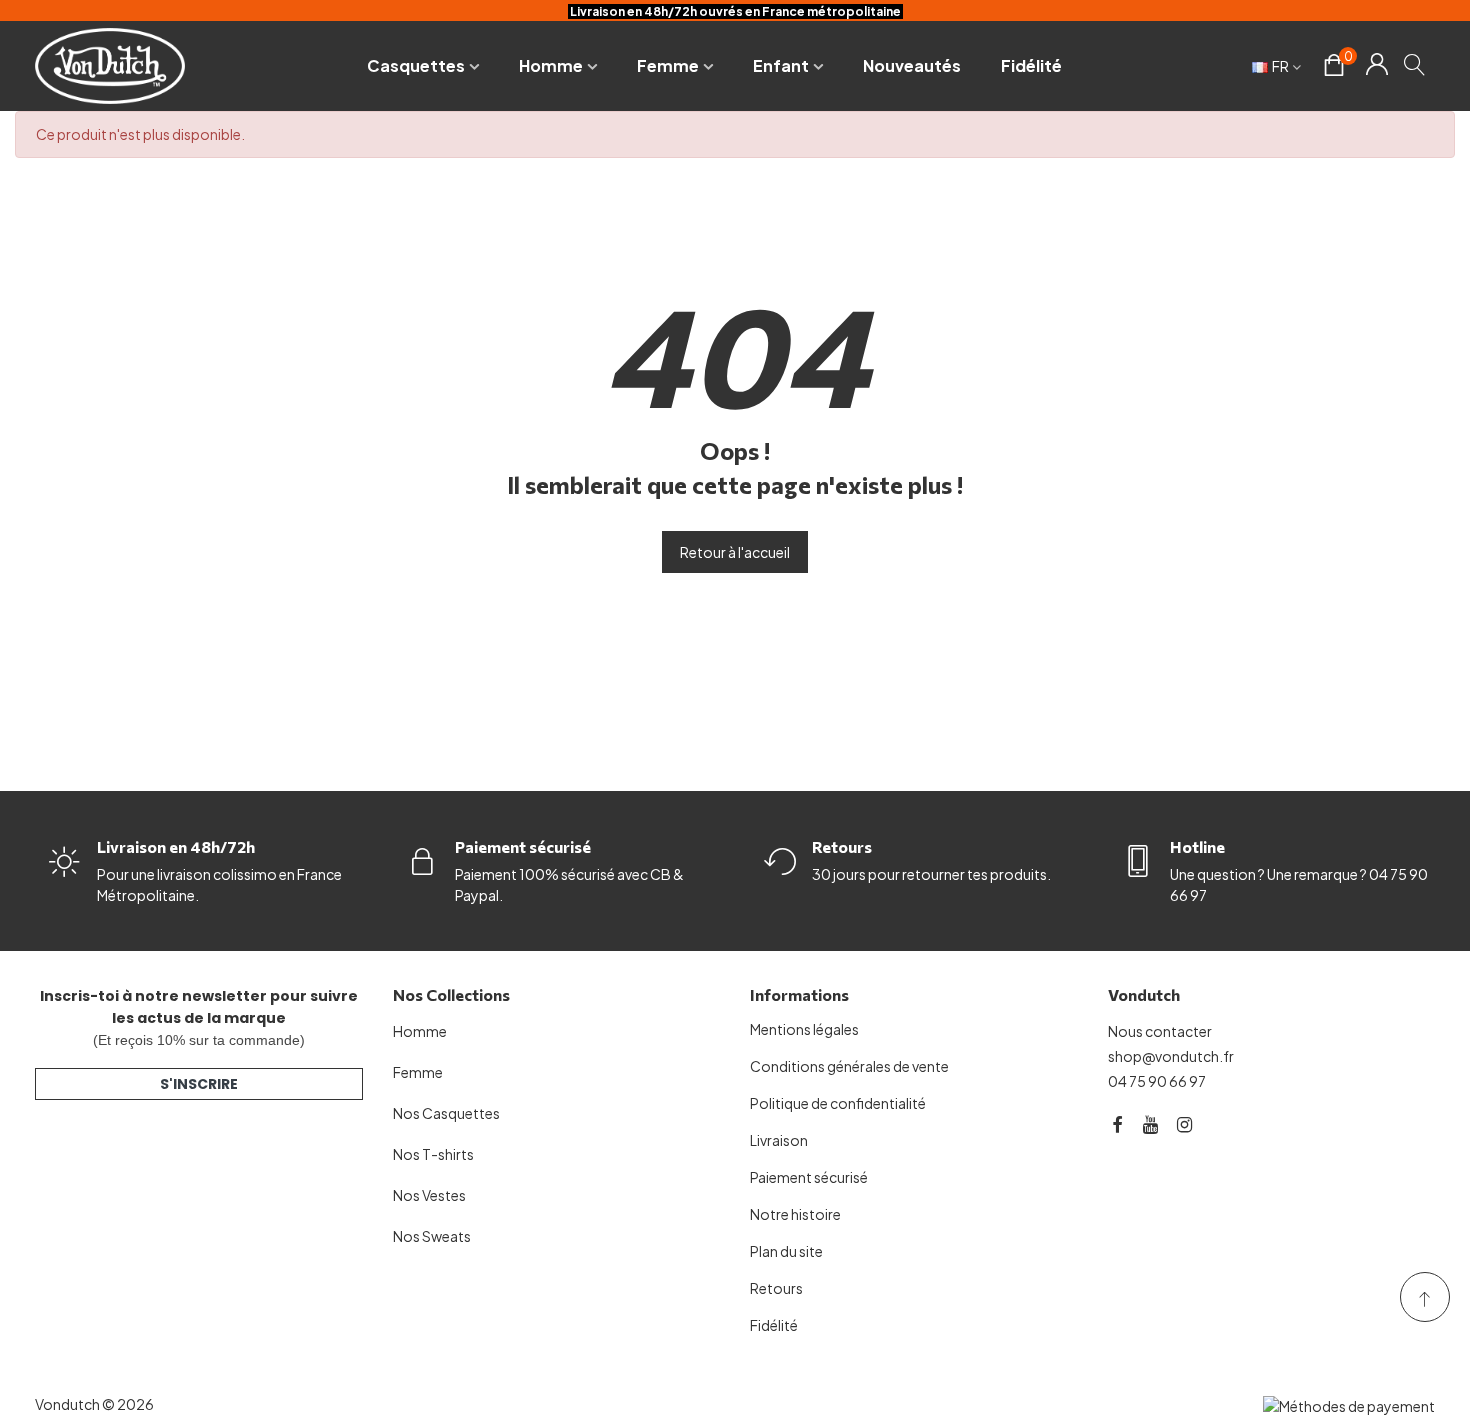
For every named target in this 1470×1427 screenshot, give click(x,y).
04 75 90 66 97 (1157, 1081)
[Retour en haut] (1425, 1297)
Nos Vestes (429, 1195)
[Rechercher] (1415, 64)
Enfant (781, 65)
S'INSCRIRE (199, 1084)
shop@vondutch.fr (1171, 1056)
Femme (668, 65)
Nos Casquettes (446, 1113)
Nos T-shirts (433, 1154)
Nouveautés (912, 65)
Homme (551, 65)
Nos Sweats (432, 1236)
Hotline (1197, 846)
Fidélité (1031, 65)
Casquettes (416, 65)
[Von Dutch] (110, 65)
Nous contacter (1160, 1031)
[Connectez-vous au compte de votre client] (1376, 66)
